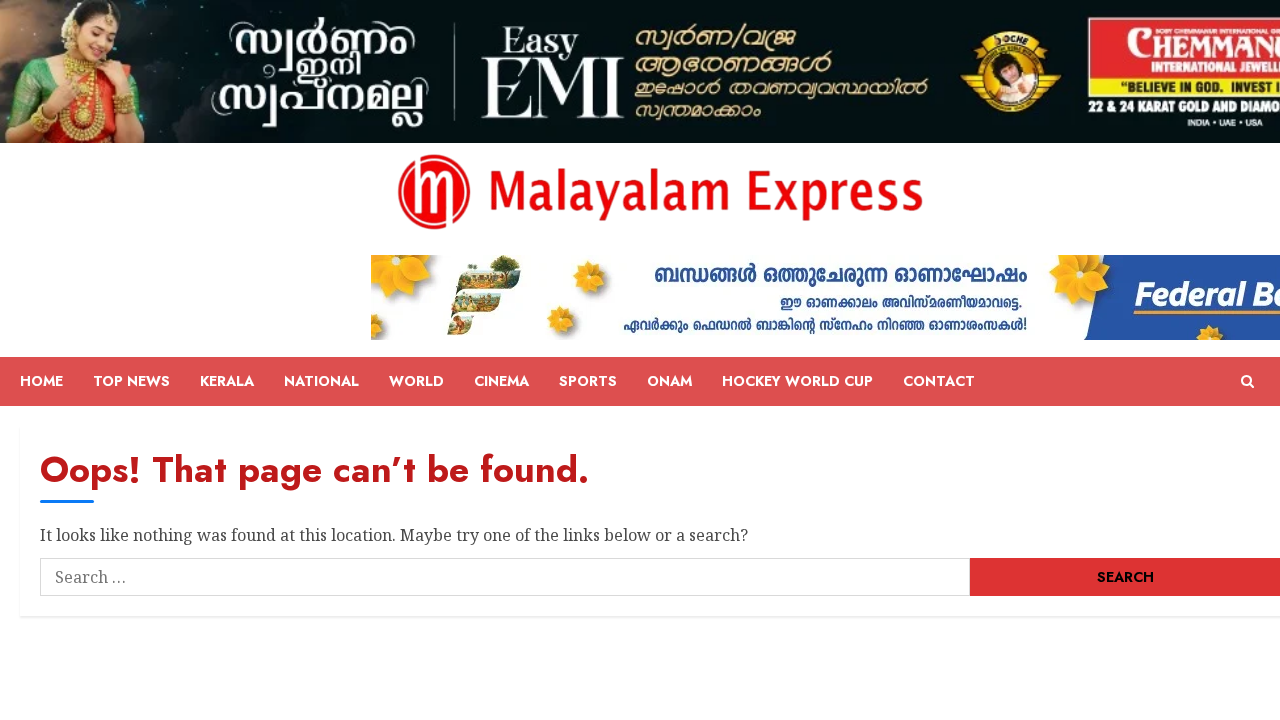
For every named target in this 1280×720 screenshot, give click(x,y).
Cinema (501, 381)
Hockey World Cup (797, 381)
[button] (1247, 382)
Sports (588, 381)
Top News (131, 381)
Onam (669, 381)
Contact (939, 381)
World (416, 381)
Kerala (227, 381)
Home (41, 381)
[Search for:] (505, 577)
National (321, 381)
